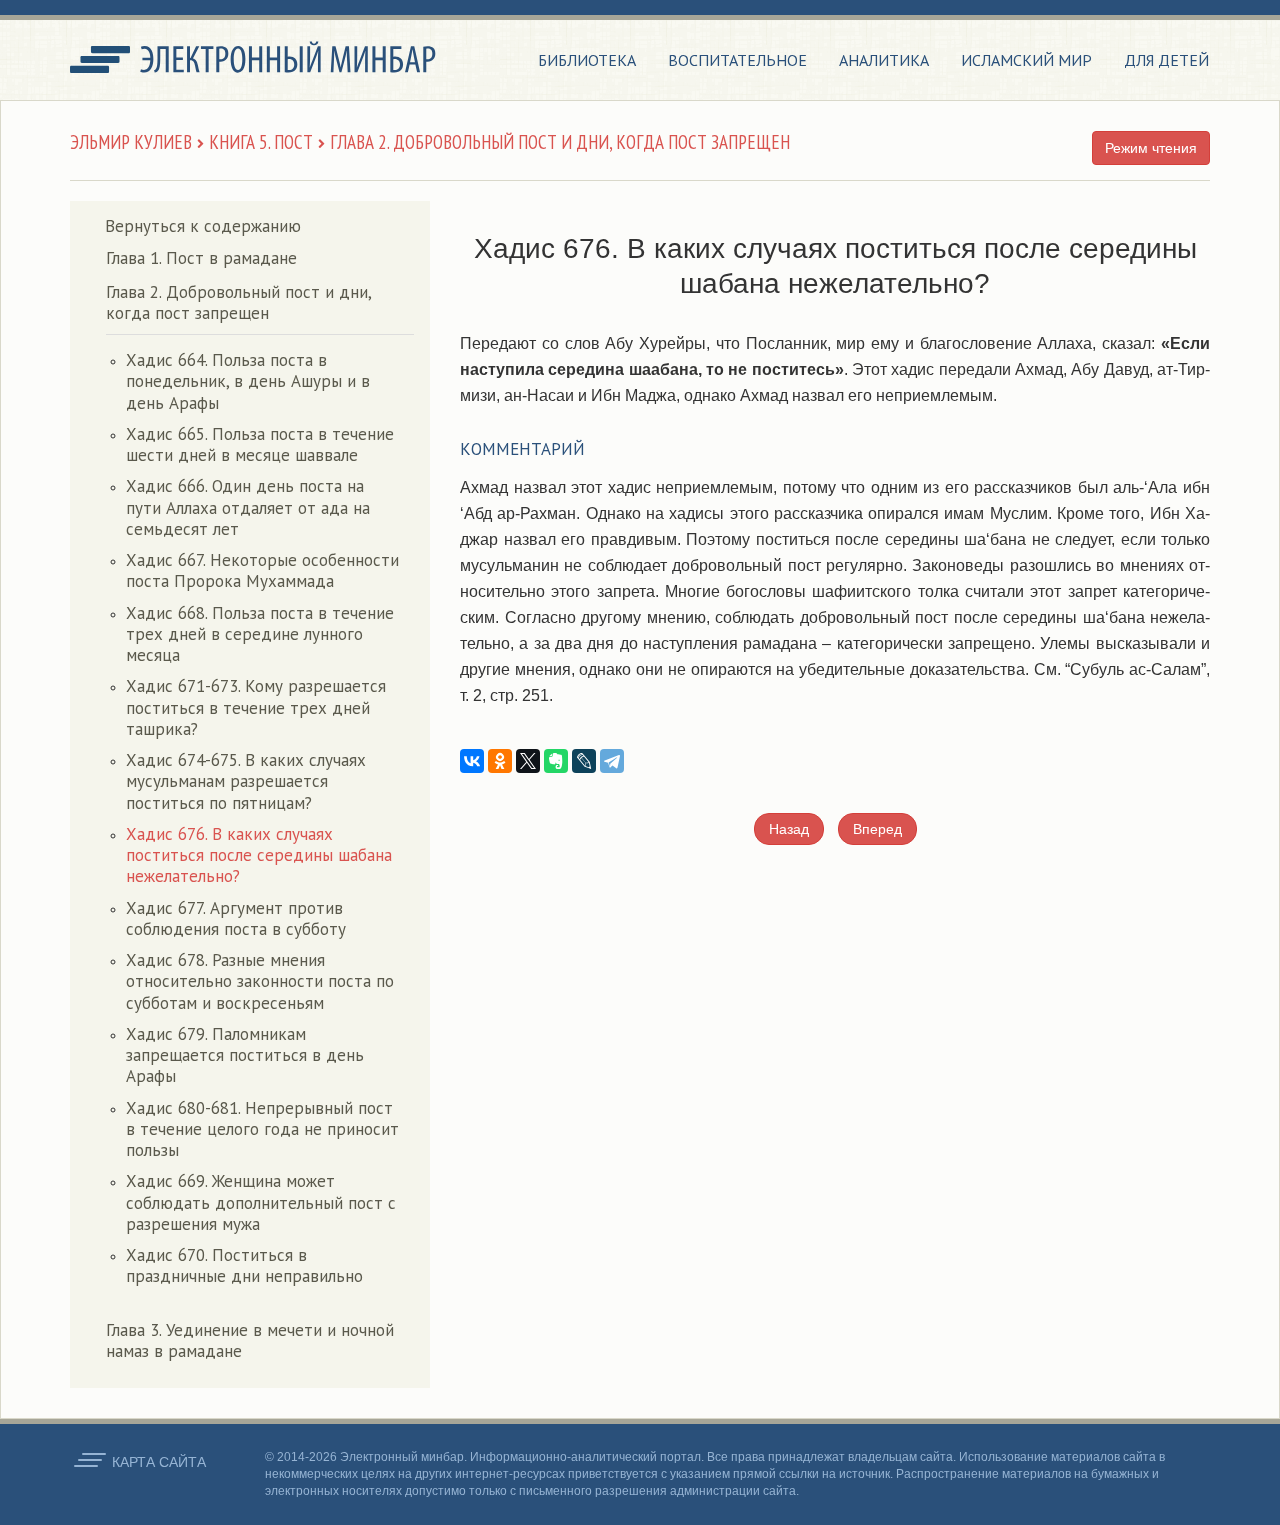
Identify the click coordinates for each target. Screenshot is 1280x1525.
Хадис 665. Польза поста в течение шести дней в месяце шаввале (260, 444)
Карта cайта (159, 1462)
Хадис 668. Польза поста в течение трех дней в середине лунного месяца (260, 634)
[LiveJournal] (584, 761)
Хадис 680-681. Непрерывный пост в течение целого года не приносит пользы (262, 1129)
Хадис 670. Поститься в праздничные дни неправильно (244, 1265)
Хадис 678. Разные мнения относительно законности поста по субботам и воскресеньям (260, 981)
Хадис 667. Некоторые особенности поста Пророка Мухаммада (262, 570)
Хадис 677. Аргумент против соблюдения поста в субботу (236, 918)
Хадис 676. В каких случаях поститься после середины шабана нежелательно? (259, 855)
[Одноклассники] (500, 761)
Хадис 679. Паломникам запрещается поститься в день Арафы (245, 1055)
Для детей (1166, 60)
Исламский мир (1026, 60)
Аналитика (884, 60)
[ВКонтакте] (472, 761)
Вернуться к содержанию (203, 226)
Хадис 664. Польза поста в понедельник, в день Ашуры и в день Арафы (248, 381)
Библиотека (587, 60)
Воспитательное (737, 60)
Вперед (877, 829)
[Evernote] (556, 761)
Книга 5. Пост (261, 142)
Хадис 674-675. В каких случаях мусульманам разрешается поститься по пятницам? (246, 781)
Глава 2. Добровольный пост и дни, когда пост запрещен (560, 142)
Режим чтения (1151, 148)
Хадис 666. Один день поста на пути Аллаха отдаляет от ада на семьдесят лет (248, 507)
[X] (528, 761)
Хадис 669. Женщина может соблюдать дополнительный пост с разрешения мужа (261, 1202)
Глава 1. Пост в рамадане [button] (201, 258)
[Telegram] (612, 761)
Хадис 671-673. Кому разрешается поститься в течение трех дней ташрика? (256, 707)
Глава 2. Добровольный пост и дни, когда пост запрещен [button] (238, 302)
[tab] (260, 258)
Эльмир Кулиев (131, 142)
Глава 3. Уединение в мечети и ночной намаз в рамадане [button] (250, 1340)
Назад (789, 829)
